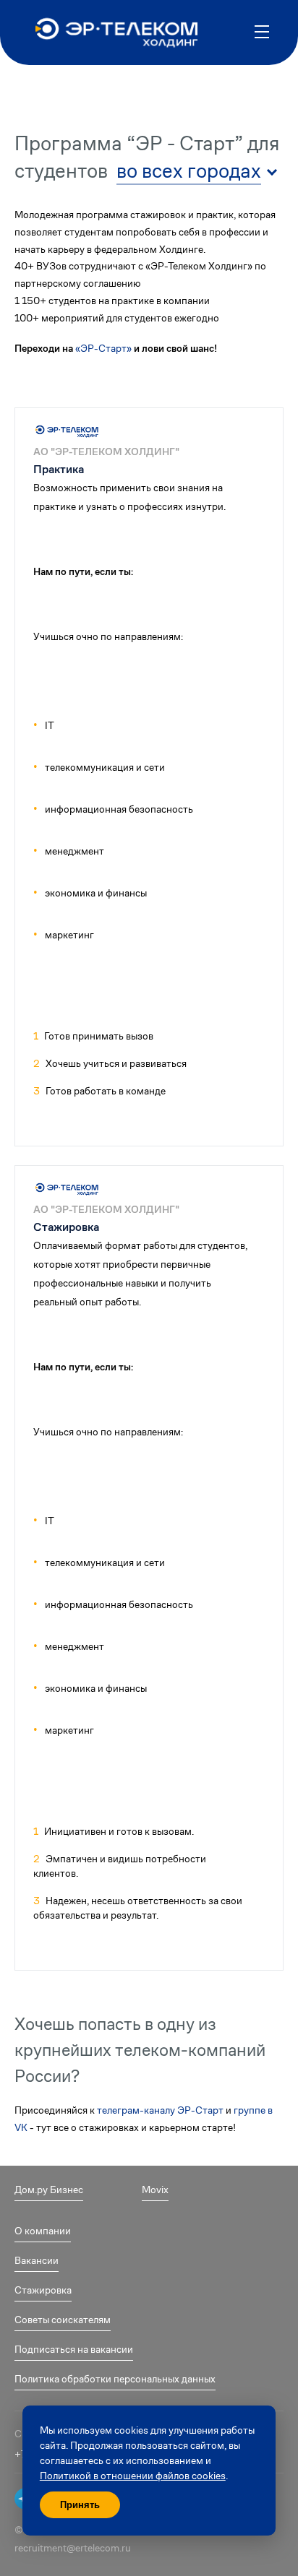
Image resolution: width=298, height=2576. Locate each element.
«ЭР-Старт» (103, 348)
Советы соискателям (63, 2320)
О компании (43, 2231)
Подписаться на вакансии (74, 2349)
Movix (155, 2190)
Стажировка (43, 2290)
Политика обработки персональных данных (115, 2379)
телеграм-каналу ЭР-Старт (161, 2110)
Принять (80, 2505)
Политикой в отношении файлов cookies (133, 2476)
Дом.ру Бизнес (49, 2190)
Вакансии (37, 2260)
